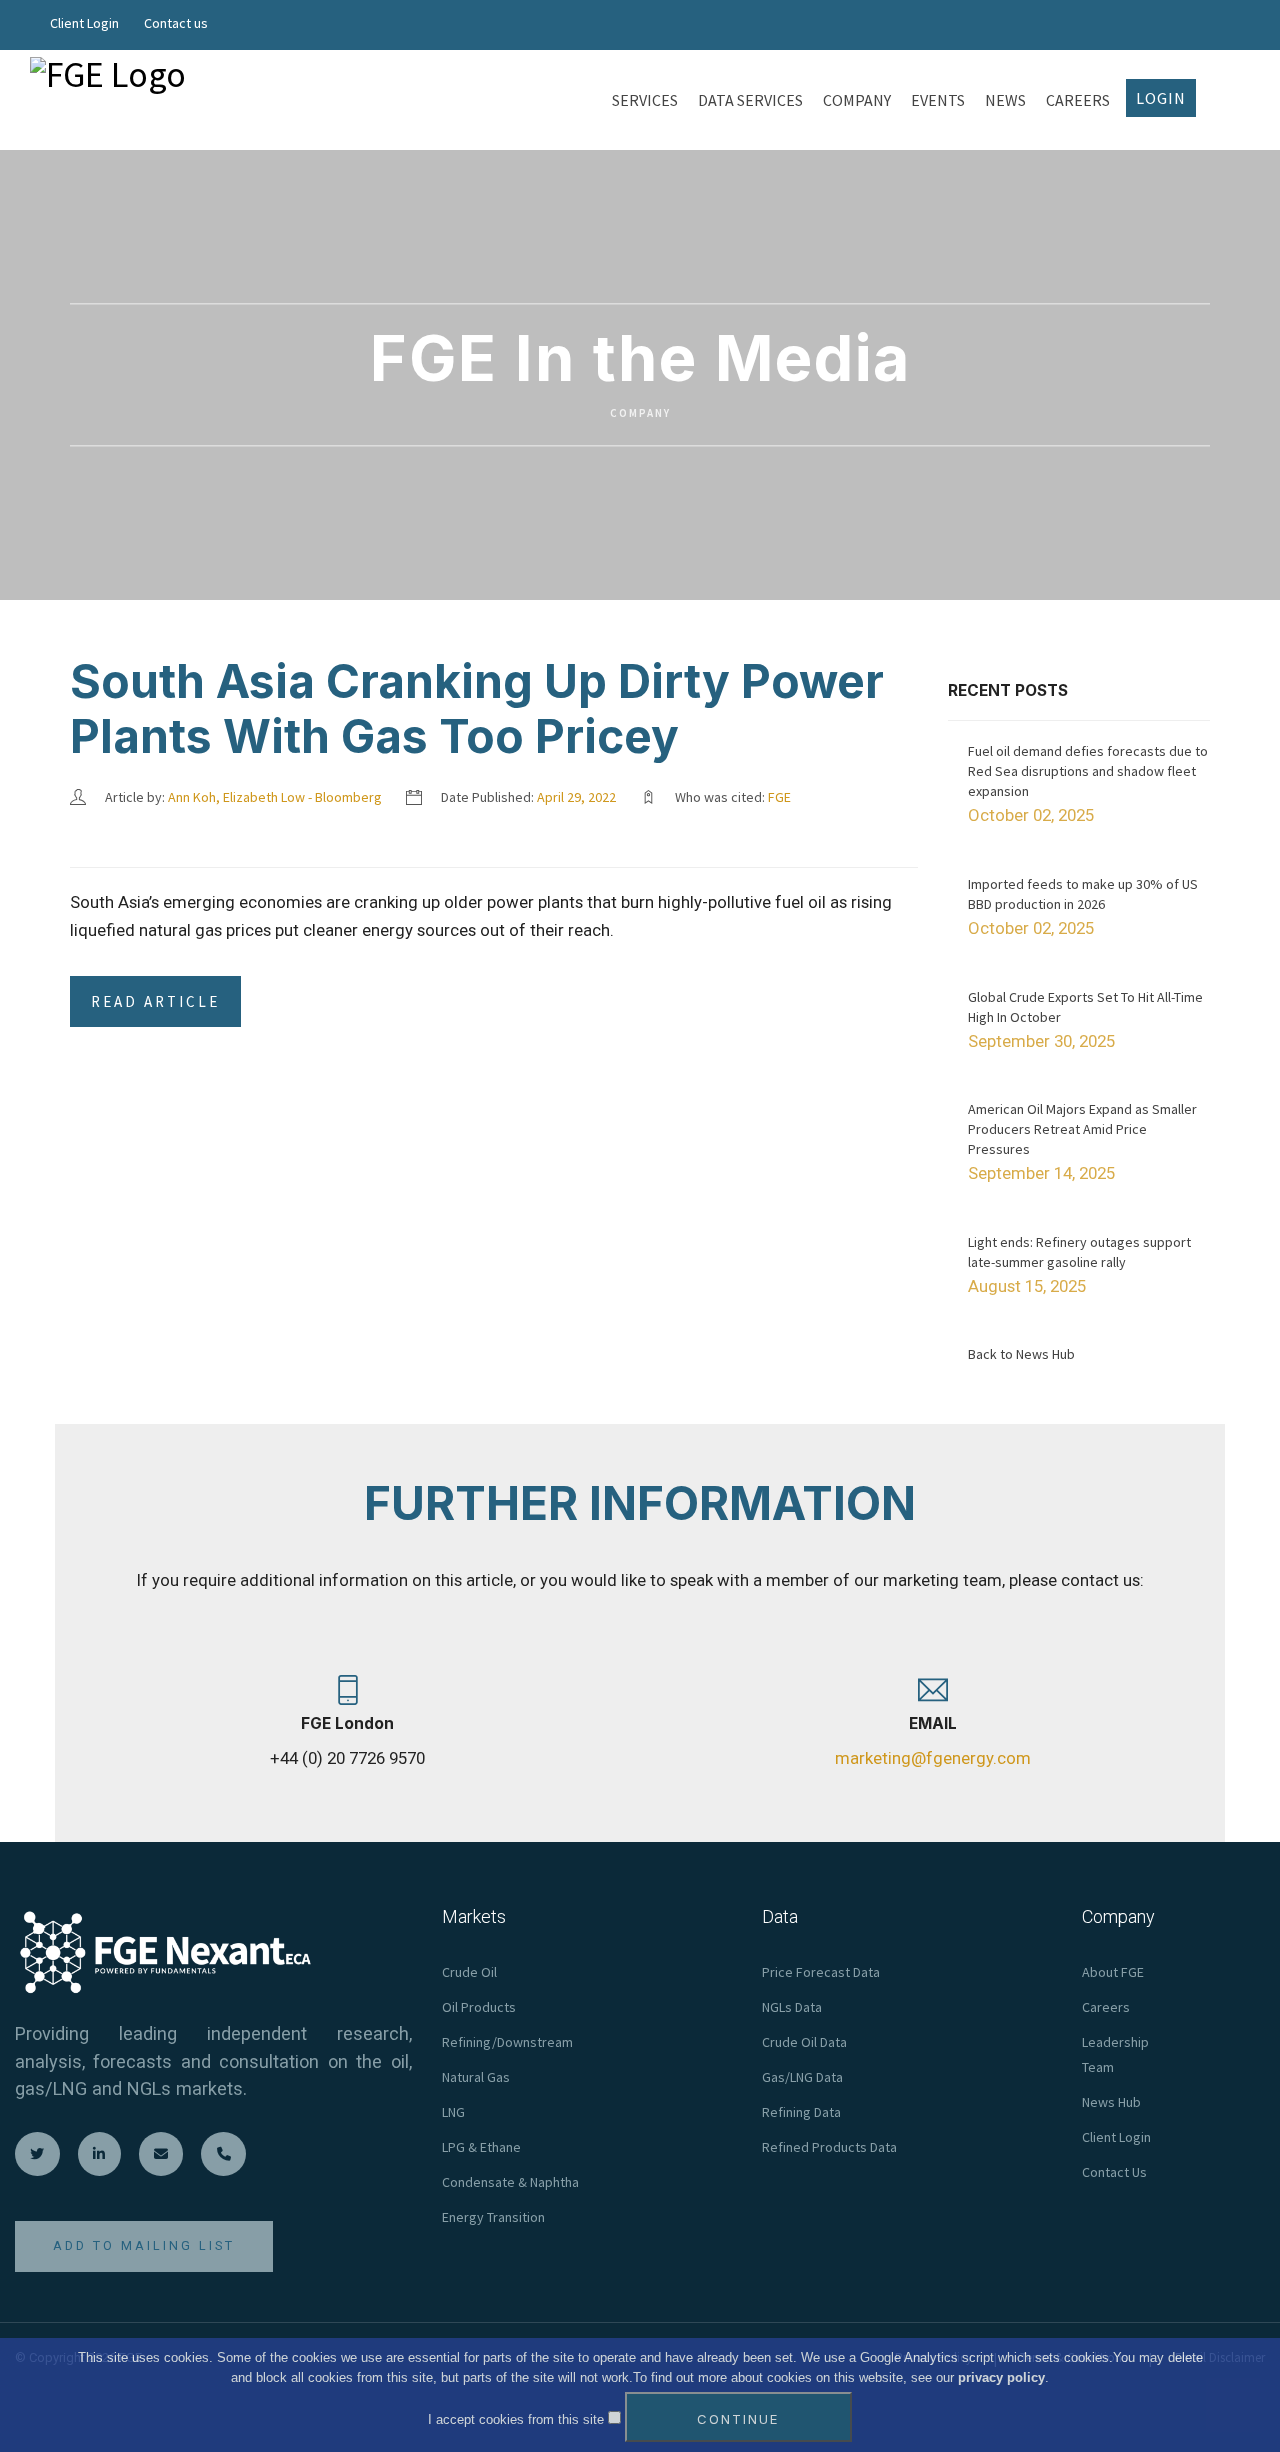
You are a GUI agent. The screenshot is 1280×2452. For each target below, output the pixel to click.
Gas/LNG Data (802, 2077)
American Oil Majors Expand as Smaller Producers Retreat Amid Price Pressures (1082, 1129)
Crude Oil (469, 1972)
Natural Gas (476, 2077)
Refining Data (801, 2112)
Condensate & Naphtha (510, 2182)
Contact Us (1114, 2172)
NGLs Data (792, 2007)
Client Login (84, 23)
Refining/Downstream (507, 2042)
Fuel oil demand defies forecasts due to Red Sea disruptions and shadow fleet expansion (1088, 771)
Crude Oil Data (804, 2042)
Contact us (176, 23)
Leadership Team (1115, 2054)
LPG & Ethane (481, 2147)
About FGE (1113, 1972)
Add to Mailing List (144, 2245)
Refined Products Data (829, 2147)
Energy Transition (493, 2217)
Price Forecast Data (821, 1972)
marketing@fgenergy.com (933, 1758)
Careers (1106, 2007)
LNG (453, 2112)
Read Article (155, 1001)
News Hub (1111, 2102)
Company (640, 414)
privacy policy (1001, 2377)
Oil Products (479, 2007)
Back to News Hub (1021, 1354)
